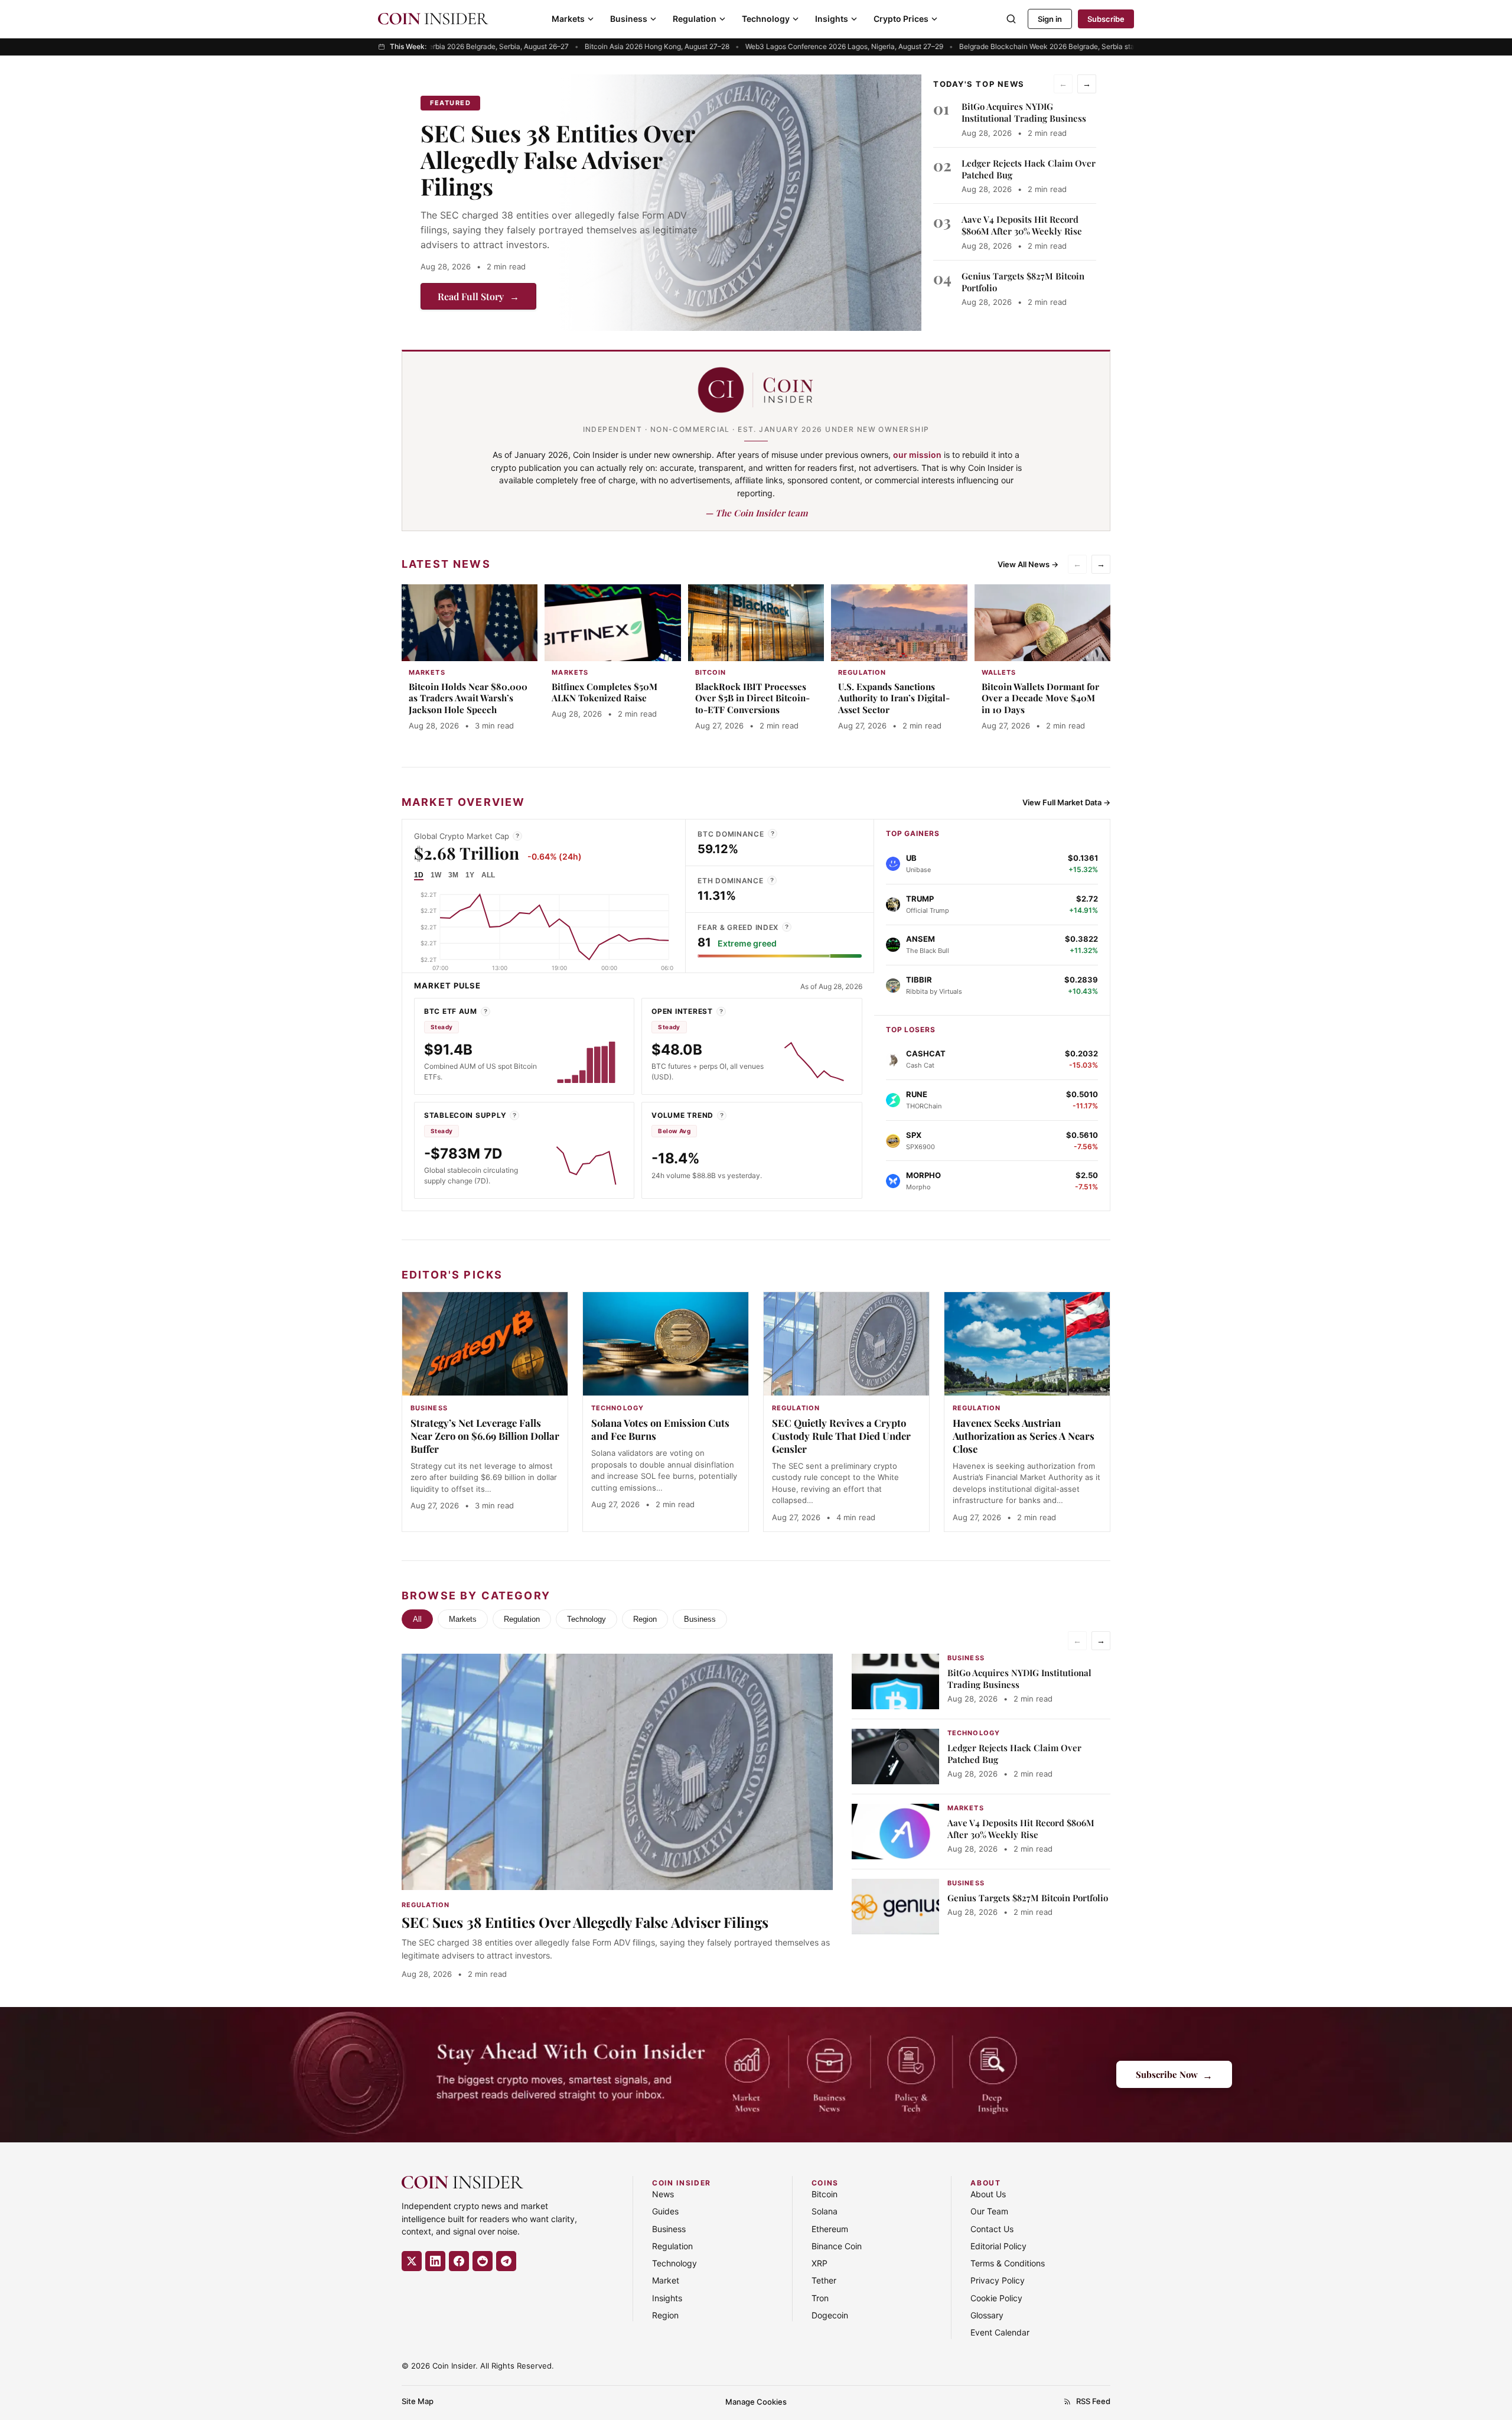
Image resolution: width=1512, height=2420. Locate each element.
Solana (825, 2211)
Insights (832, 19)
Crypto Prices (901, 19)
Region (645, 1619)
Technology (766, 19)
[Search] (1011, 19)
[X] (412, 2261)
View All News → (1028, 564)
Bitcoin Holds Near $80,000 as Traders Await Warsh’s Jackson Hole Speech (468, 698)
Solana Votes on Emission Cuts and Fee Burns (660, 1429)
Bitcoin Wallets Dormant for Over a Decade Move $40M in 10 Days (1040, 698)
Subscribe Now (1174, 2075)
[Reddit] (483, 2261)
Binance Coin (837, 2246)
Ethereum (830, 2229)
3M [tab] (453, 875)
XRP (819, 2263)
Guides (665, 2211)
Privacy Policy (998, 2280)
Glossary (987, 2315)
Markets (568, 19)
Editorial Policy (998, 2246)
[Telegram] (506, 2261)
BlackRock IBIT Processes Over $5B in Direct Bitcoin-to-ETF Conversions (752, 698)
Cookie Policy (996, 2298)
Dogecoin (830, 2315)
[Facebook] (459, 2261)
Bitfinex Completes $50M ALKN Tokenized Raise (605, 692)
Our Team (989, 2211)
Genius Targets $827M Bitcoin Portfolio (1028, 1898)
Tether (824, 2280)
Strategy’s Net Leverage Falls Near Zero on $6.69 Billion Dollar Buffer (485, 1436)
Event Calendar (1000, 2332)
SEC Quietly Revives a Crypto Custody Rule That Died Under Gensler (841, 1436)
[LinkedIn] (435, 2261)
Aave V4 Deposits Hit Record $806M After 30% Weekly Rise (1022, 225)
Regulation (695, 19)
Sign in (1050, 19)
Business (629, 19)
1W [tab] (436, 875)
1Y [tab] (470, 875)
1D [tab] (419, 875)
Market (666, 2280)
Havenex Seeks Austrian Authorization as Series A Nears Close (1024, 1436)
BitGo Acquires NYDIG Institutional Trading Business (1024, 112)
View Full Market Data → (1066, 802)
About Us (988, 2194)
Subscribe (1106, 19)
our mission (917, 455)
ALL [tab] (488, 875)
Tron (820, 2298)
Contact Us (992, 2229)
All (417, 1619)
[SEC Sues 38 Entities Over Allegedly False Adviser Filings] (739, 203)
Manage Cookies (756, 2402)
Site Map (418, 2401)
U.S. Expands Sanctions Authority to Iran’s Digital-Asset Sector (894, 698)
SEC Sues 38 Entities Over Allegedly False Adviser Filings (558, 160)
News (663, 2194)
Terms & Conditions (1008, 2263)
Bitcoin (825, 2194)
